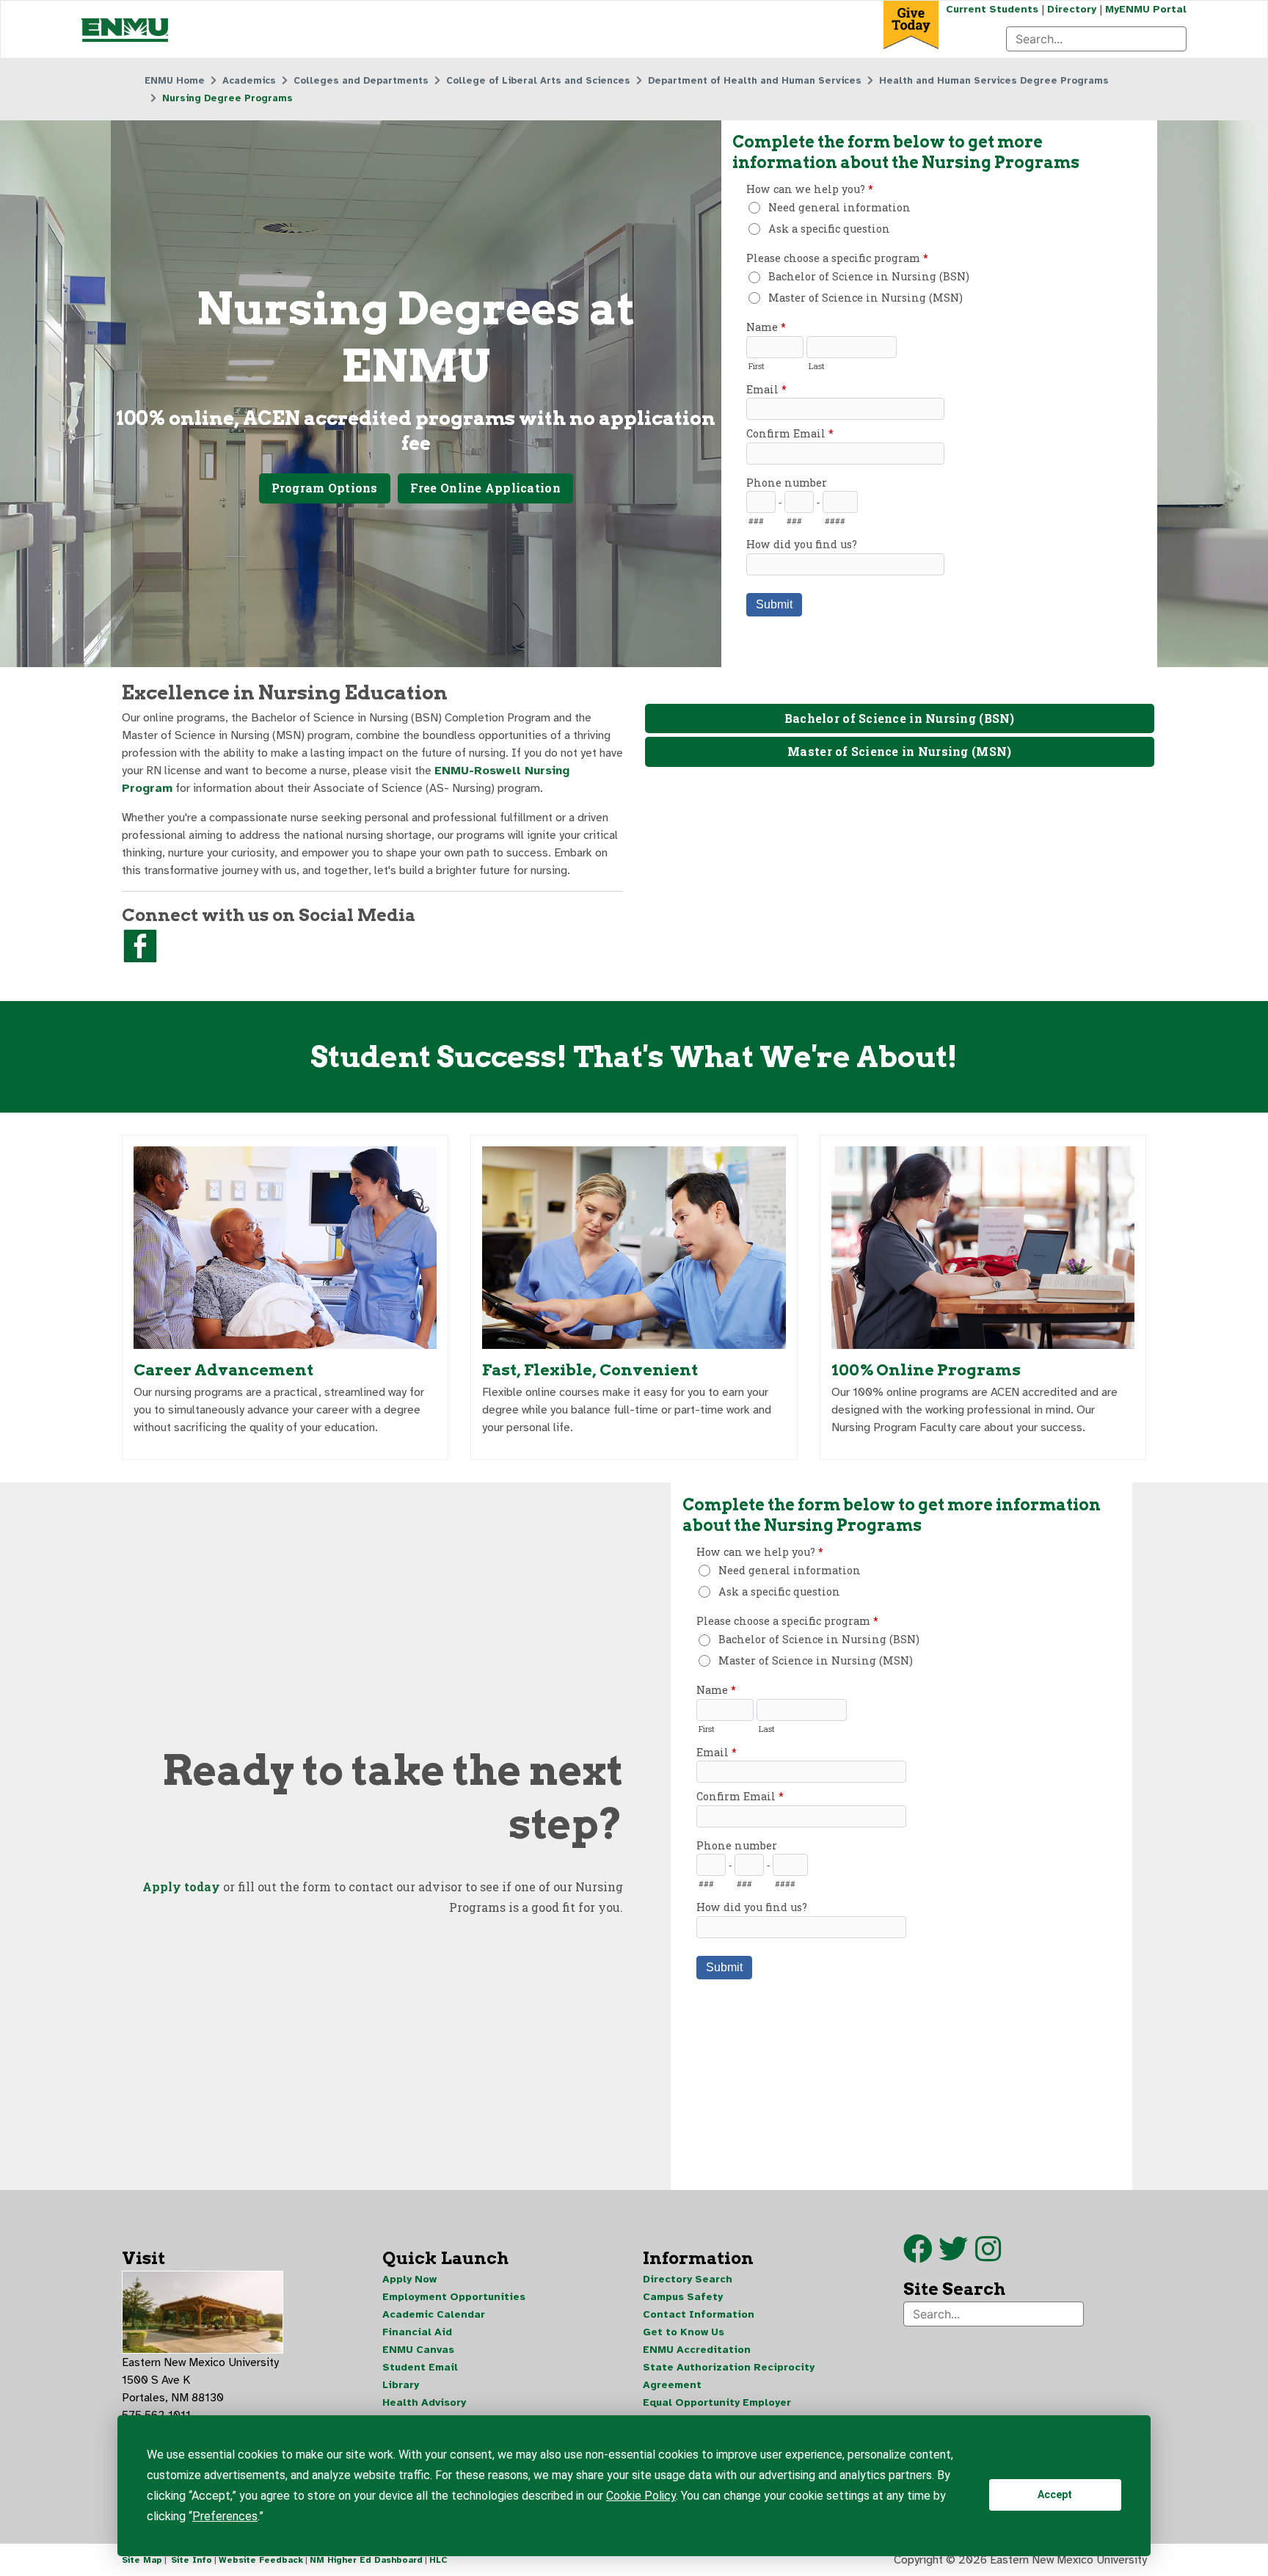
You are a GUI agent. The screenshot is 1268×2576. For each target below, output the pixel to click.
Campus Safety (683, 2297)
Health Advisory (424, 2402)
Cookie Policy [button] (641, 2496)
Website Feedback (261, 2560)
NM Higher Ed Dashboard (366, 2560)
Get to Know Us (684, 2332)
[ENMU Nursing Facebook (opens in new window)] (140, 945)
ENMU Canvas (418, 2350)
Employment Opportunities (454, 2297)
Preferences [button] (225, 2516)
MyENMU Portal (1146, 9)
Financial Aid (417, 2332)
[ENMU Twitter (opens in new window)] (957, 2256)
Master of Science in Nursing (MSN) (899, 751)
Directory (1072, 9)
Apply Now (409, 2279)
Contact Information (699, 2314)
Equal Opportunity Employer (717, 2402)
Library (401, 2385)
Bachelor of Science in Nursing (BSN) (900, 718)
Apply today (181, 1886)
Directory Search (688, 2279)
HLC (438, 2560)
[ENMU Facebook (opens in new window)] (918, 2256)
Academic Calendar (434, 2314)
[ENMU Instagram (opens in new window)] (988, 2256)
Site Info (192, 2560)
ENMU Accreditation (697, 2350)
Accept (1055, 2495)
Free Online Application (485, 488)
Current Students (992, 9)
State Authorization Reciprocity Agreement (729, 2376)
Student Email (420, 2367)
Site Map (142, 2560)
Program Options (325, 488)
